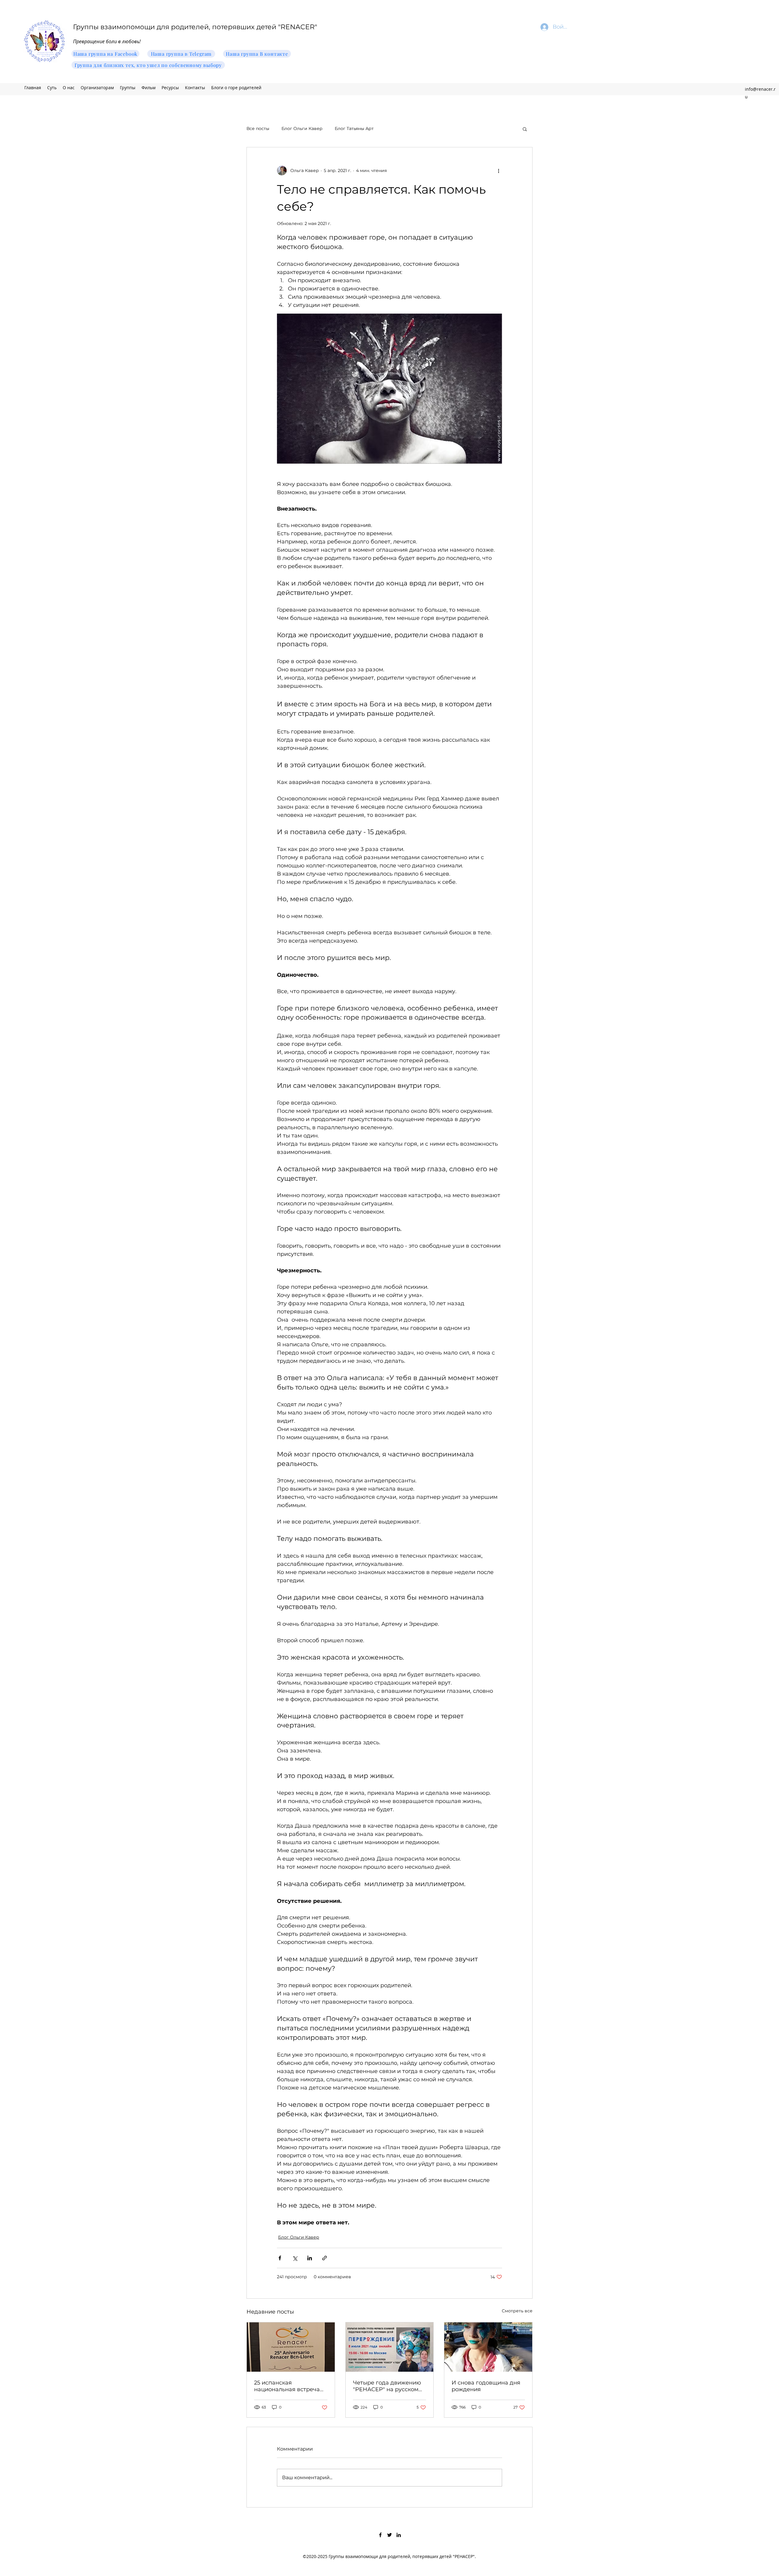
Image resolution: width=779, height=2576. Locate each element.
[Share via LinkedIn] (310, 2258)
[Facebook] (380, 2535)
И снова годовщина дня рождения (486, 2386)
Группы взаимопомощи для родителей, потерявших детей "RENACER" (195, 27)
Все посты (258, 128)
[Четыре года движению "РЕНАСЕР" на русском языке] (390, 2347)
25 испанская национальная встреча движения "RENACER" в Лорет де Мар (288, 2386)
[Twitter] (389, 2535)
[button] (525, 129)
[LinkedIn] (399, 2535)
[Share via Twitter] (295, 2258)
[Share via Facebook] (280, 2258)
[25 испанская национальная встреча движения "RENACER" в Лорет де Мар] (291, 2347)
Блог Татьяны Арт (354, 128)
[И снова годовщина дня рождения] (488, 2347)
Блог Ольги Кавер (302, 128)
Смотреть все (517, 2311)
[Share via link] (325, 2258)
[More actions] (498, 170)
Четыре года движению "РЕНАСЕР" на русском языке (387, 2386)
